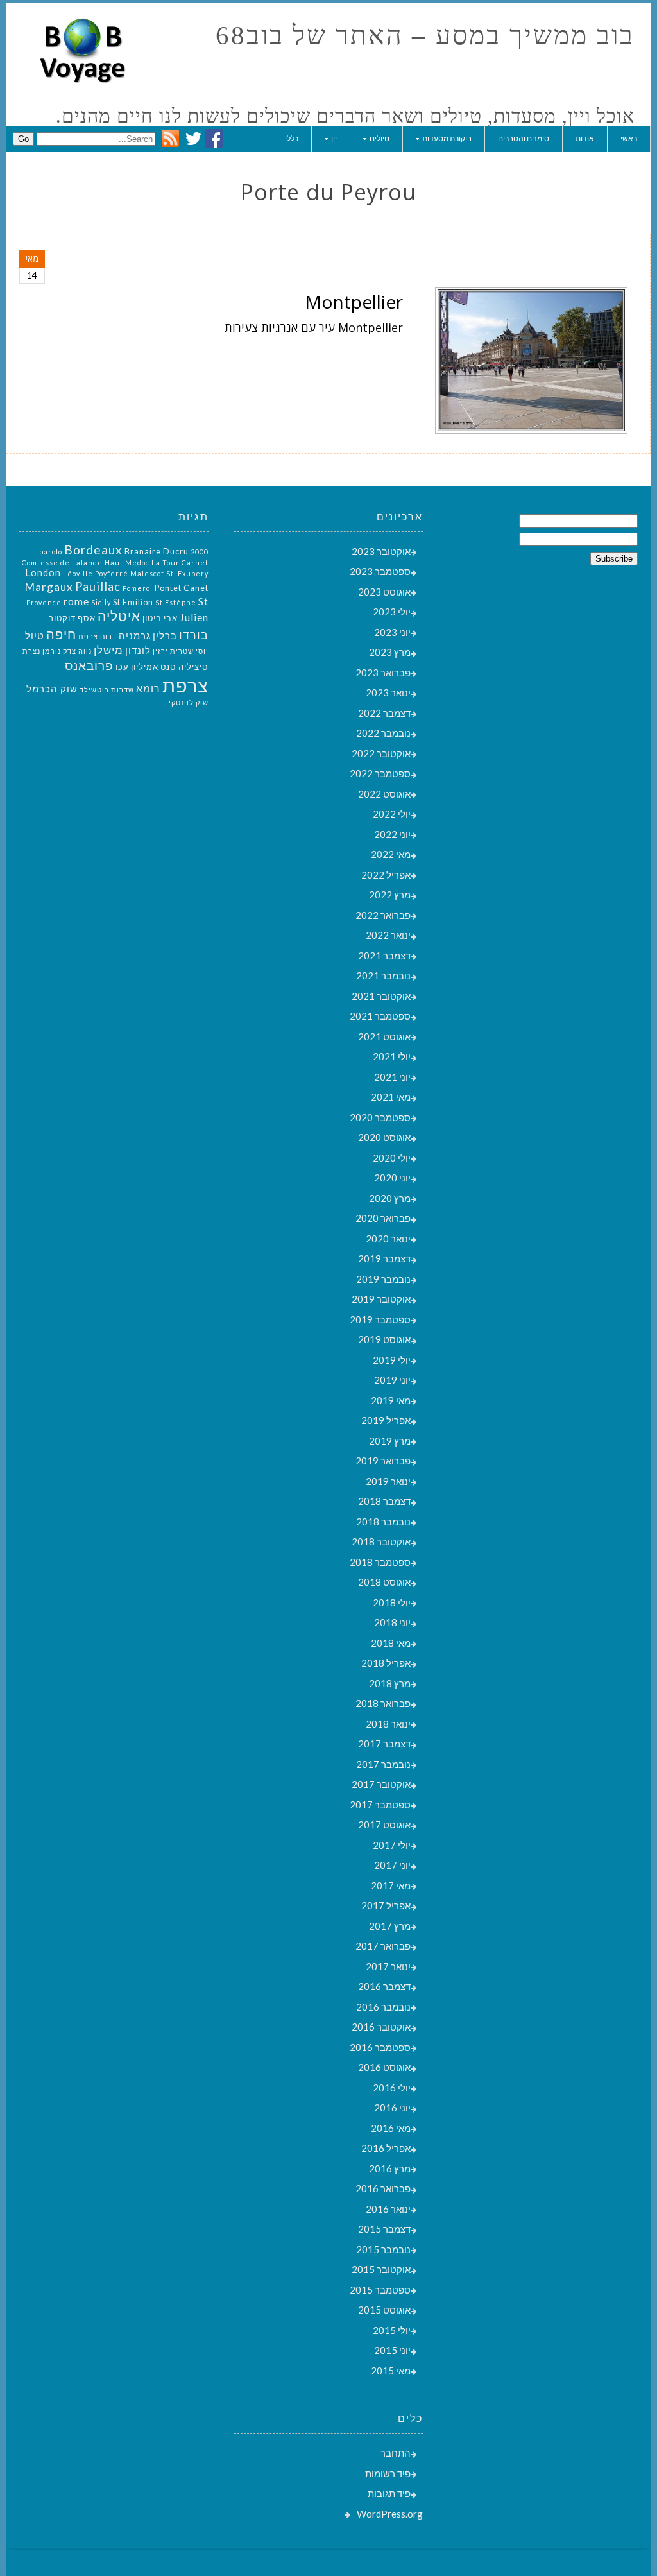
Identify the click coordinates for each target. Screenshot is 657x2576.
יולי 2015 (392, 2330)
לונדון (138, 650)
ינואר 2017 (388, 1966)
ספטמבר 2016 (380, 2047)
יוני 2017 (392, 1865)
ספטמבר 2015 (380, 2290)
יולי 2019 (392, 1360)
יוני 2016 (392, 2108)
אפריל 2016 (386, 2148)
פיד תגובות (389, 2493)
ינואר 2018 (388, 1724)
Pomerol (138, 588)
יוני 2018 (392, 1622)
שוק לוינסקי (189, 702)
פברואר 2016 (383, 2188)
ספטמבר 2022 (380, 773)
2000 (200, 552)
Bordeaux (93, 550)
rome (76, 601)
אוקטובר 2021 (381, 996)
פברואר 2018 (383, 1703)
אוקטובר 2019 (381, 1299)
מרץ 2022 (390, 895)
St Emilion (133, 602)
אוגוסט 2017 (384, 1825)
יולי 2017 (392, 1845)
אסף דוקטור (72, 618)
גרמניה (135, 636)
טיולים (380, 138)
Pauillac (98, 587)
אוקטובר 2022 (381, 753)
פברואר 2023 (383, 673)
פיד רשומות (388, 2473)
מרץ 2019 (390, 1441)
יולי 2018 (392, 1602)
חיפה (61, 634)
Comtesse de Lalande (62, 562)
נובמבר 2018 (383, 1522)
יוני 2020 (392, 1178)
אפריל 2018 (386, 1663)
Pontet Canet (182, 588)
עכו (122, 667)
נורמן (52, 651)
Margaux (49, 587)
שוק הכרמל (52, 689)
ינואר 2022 (388, 935)
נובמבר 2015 (383, 2249)
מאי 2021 (391, 1097)
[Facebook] (214, 144)
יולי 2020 (392, 1158)
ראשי (629, 138)
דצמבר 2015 (384, 2229)
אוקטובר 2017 (381, 1784)
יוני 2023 (392, 632)
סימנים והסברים (524, 138)
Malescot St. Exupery (169, 573)
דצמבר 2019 (384, 1258)
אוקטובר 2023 (381, 551)
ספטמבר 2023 (380, 571)
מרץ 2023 (390, 652)
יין (334, 138)
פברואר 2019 (383, 1461)
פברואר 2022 (383, 915)
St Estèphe (176, 602)
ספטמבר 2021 (380, 1016)
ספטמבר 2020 (380, 1117)
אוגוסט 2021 (384, 1036)
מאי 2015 (391, 2371)
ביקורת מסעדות (447, 138)
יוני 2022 (392, 834)
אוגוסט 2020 (384, 1137)
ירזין (160, 651)
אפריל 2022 (386, 875)
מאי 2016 (391, 2128)
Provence (44, 602)
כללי (292, 138)
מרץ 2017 (390, 1926)
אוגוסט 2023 (384, 592)
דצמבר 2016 (384, 1986)
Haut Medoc (127, 562)
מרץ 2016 (390, 2168)
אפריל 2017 (386, 1905)
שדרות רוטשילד (107, 690)
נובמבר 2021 (383, 975)
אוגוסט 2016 (384, 2067)
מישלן (108, 650)
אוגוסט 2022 (384, 794)
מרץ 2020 (390, 1198)
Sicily (101, 602)
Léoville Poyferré (96, 573)
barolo (51, 552)
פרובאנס (89, 665)
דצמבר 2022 (384, 713)
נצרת (31, 651)
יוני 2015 (392, 2350)
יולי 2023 (392, 612)
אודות (585, 138)
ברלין (165, 636)
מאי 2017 (391, 1885)
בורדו (194, 635)
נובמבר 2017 (383, 1764)
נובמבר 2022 (383, 733)
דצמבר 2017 (384, 1744)
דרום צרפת (98, 636)
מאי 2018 (391, 1643)
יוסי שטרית (189, 651)
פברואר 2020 (383, 1218)
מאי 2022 (391, 854)
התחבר (396, 2453)
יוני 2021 (392, 1077)
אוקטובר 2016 (381, 2027)
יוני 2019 (392, 1380)
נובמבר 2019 (383, 1279)
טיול (35, 636)
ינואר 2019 (388, 1481)
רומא (148, 688)
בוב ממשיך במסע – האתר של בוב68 (425, 36)
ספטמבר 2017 (380, 1805)
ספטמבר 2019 (380, 1319)
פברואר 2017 (383, 1946)
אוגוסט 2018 (384, 1582)
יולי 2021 (392, 1056)
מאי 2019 (391, 1400)
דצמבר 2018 (384, 1501)
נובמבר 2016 (383, 2007)
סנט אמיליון (154, 667)
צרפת (185, 685)
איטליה (119, 616)
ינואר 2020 (388, 1239)
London (43, 573)
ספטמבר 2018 (380, 1562)
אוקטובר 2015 (381, 2269)
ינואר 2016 (388, 2209)
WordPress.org (390, 2514)
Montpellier (354, 302)
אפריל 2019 (386, 1420)
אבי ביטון (160, 618)
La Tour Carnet (180, 562)
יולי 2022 (392, 814)
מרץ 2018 (390, 1683)
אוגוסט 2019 (384, 1339)
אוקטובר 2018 (381, 1541)
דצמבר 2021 (384, 956)
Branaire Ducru (157, 551)
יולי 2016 (392, 2088)
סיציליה (193, 667)
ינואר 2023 (388, 692)
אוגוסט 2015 (384, 2310)
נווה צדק (77, 651)
